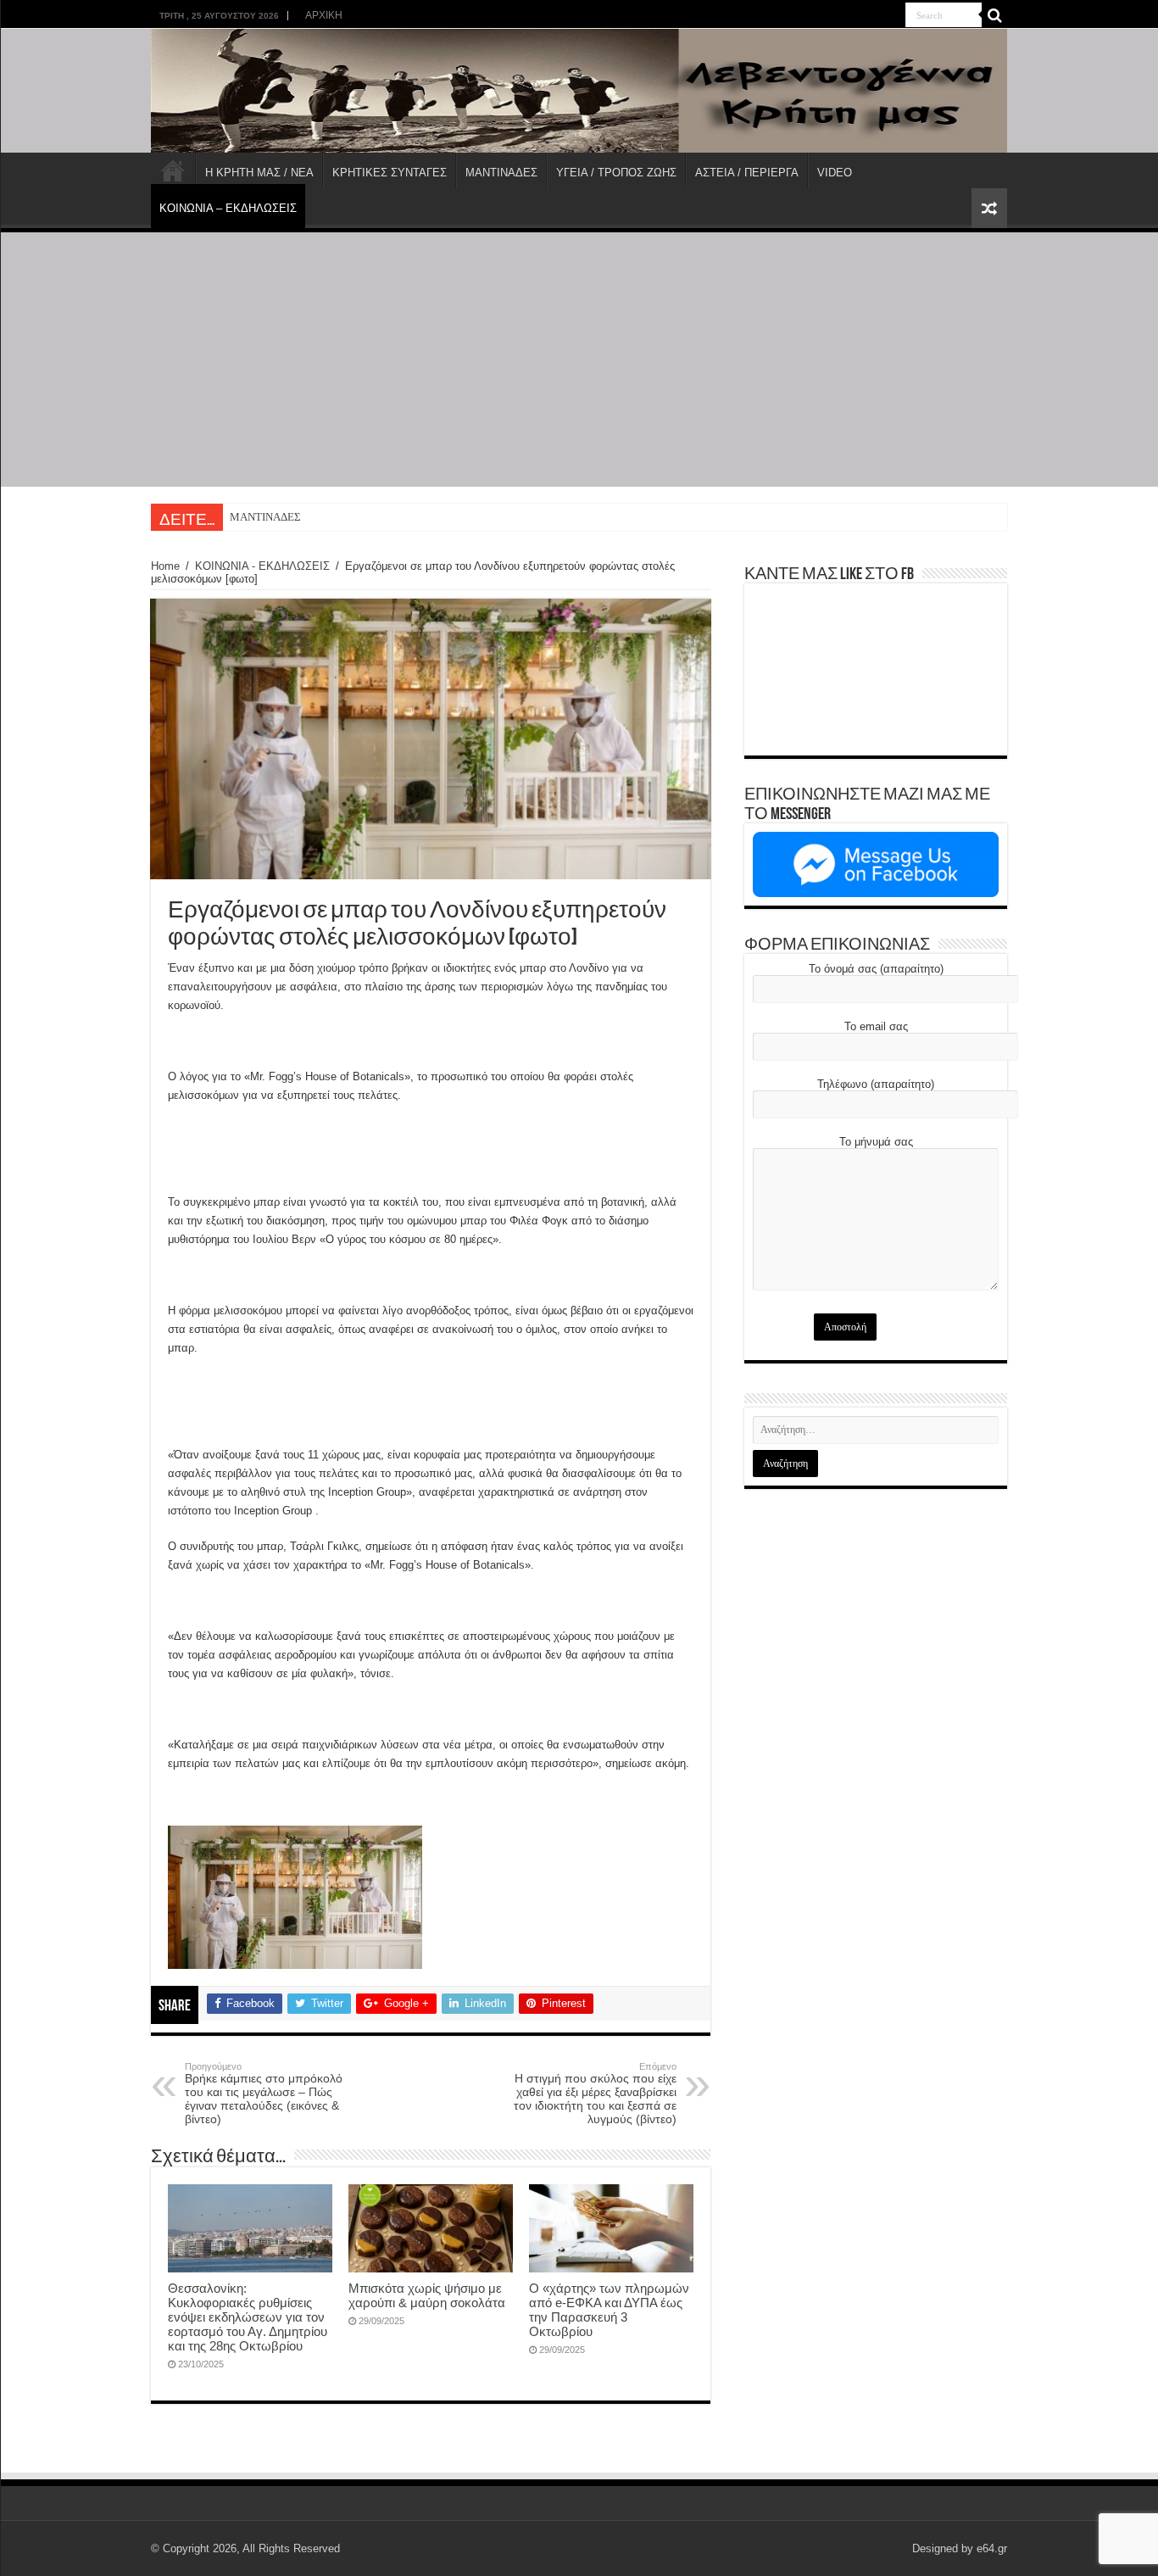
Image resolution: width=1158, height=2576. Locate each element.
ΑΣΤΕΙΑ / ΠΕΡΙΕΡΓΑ (747, 173)
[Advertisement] (579, 360)
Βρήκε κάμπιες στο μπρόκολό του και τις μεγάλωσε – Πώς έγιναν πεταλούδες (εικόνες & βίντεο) (264, 2094)
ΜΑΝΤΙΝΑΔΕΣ (501, 173)
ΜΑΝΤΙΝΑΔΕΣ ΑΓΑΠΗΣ (287, 517)
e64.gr (992, 2548)
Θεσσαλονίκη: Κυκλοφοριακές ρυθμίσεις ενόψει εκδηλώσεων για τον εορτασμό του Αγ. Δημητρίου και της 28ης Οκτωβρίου (248, 2317)
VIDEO (835, 173)
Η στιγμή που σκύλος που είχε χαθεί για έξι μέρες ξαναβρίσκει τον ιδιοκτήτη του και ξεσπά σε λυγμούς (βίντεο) (595, 2094)
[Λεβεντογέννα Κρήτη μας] (579, 91)
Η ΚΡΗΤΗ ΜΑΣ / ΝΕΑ (259, 173)
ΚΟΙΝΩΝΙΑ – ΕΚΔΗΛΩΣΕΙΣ (228, 208)
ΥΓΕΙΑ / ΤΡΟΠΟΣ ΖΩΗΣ (616, 173)
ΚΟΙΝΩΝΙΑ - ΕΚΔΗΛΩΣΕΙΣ (262, 566)
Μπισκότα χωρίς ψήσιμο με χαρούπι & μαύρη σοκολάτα (427, 2295)
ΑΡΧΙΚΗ (324, 15)
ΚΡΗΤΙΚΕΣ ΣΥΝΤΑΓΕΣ (390, 173)
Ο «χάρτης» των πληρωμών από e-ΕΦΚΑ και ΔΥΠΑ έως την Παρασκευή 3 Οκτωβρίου (609, 2310)
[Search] (994, 15)
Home (165, 566)
